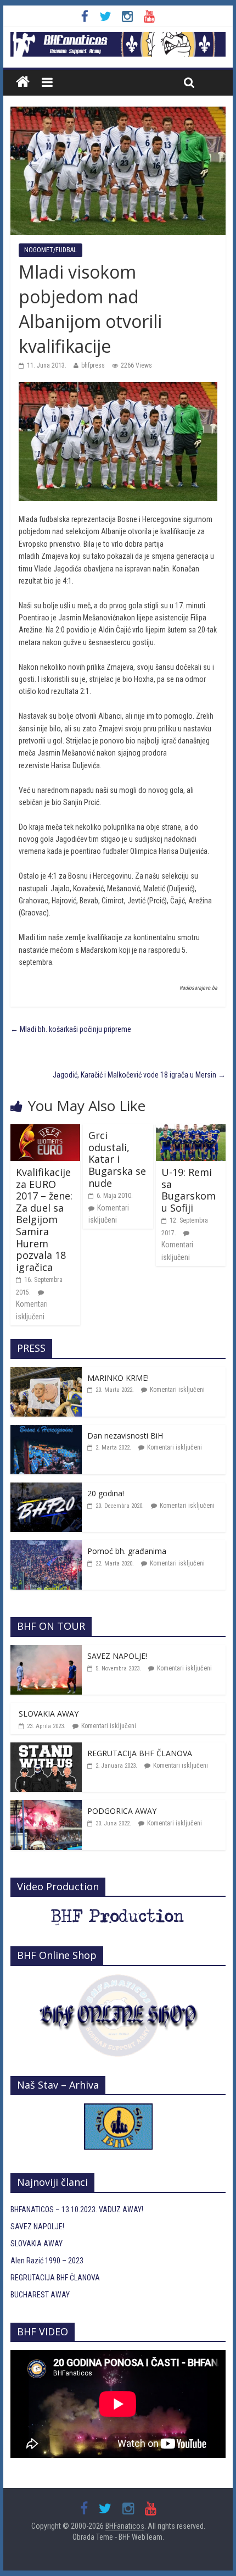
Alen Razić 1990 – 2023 (47, 2261)
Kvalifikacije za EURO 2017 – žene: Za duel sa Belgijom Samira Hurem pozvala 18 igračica (44, 1220)
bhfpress (93, 365)
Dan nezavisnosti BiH (125, 1436)
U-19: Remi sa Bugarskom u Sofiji (189, 1190)
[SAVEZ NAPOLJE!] (46, 1651)
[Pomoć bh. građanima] (46, 1546)
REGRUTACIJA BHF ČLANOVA (140, 1753)
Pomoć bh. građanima (127, 1551)
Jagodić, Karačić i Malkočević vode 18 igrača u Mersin (139, 1075)
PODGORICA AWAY (122, 1811)
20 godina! (106, 1493)
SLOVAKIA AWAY (49, 1714)
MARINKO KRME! (118, 1378)
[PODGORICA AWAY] (46, 1806)
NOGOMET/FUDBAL (50, 250)
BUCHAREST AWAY (40, 2295)
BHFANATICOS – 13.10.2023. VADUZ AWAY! (77, 2209)
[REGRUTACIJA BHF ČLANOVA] (46, 1748)
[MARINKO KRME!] (46, 1373)
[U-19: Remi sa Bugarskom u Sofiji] (191, 1130)
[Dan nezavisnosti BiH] (46, 1431)
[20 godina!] (46, 1489)
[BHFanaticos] (118, 38)
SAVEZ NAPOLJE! (117, 1656)
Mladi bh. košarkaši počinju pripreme (71, 1029)
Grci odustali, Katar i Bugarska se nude (117, 1159)
